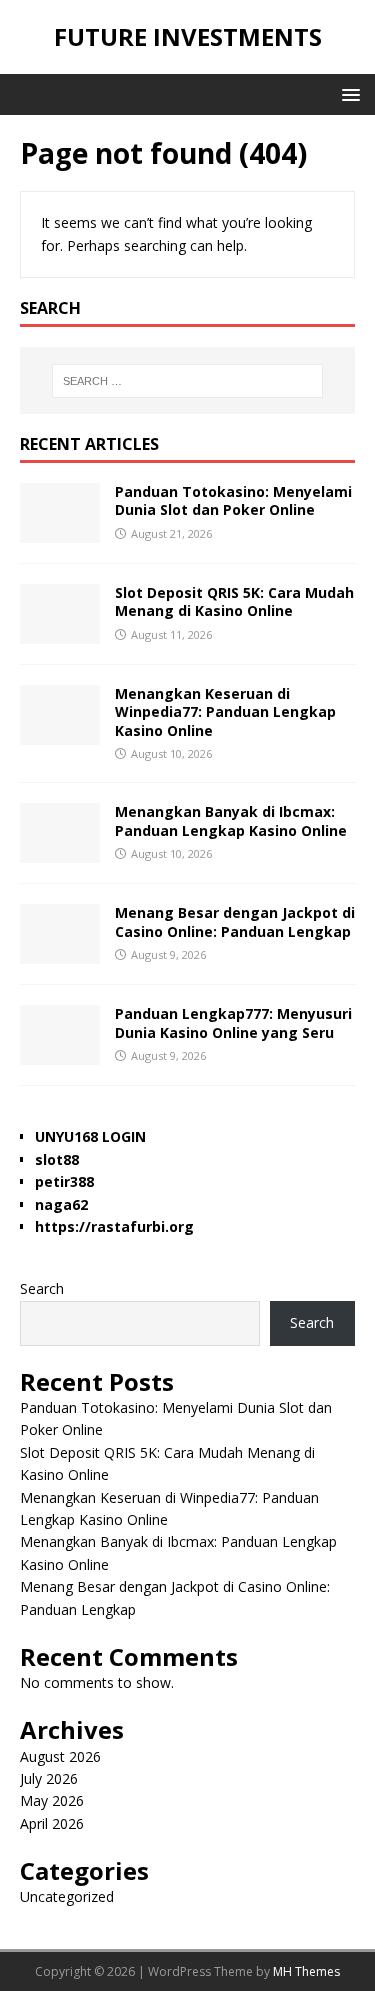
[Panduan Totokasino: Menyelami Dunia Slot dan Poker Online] (60, 531)
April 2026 (52, 1823)
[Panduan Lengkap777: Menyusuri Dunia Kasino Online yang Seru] (60, 1053)
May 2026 (52, 1800)
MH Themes (306, 1971)
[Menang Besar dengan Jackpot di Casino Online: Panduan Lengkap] (60, 952)
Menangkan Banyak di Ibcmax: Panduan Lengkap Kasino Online (231, 820)
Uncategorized (67, 1896)
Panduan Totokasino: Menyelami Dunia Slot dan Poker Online (233, 500)
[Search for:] (188, 381)
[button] (347, 93)
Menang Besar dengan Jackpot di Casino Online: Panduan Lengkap (235, 921)
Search (42, 1288)
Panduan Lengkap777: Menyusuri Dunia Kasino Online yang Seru (233, 1022)
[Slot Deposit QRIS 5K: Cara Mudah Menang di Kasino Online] (60, 632)
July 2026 (49, 1778)
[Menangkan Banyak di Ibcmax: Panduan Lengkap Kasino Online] (60, 851)
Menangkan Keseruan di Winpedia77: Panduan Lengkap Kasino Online (225, 711)
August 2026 (60, 1756)
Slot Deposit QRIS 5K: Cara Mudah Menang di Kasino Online (234, 601)
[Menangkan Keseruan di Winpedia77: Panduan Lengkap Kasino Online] (60, 733)
